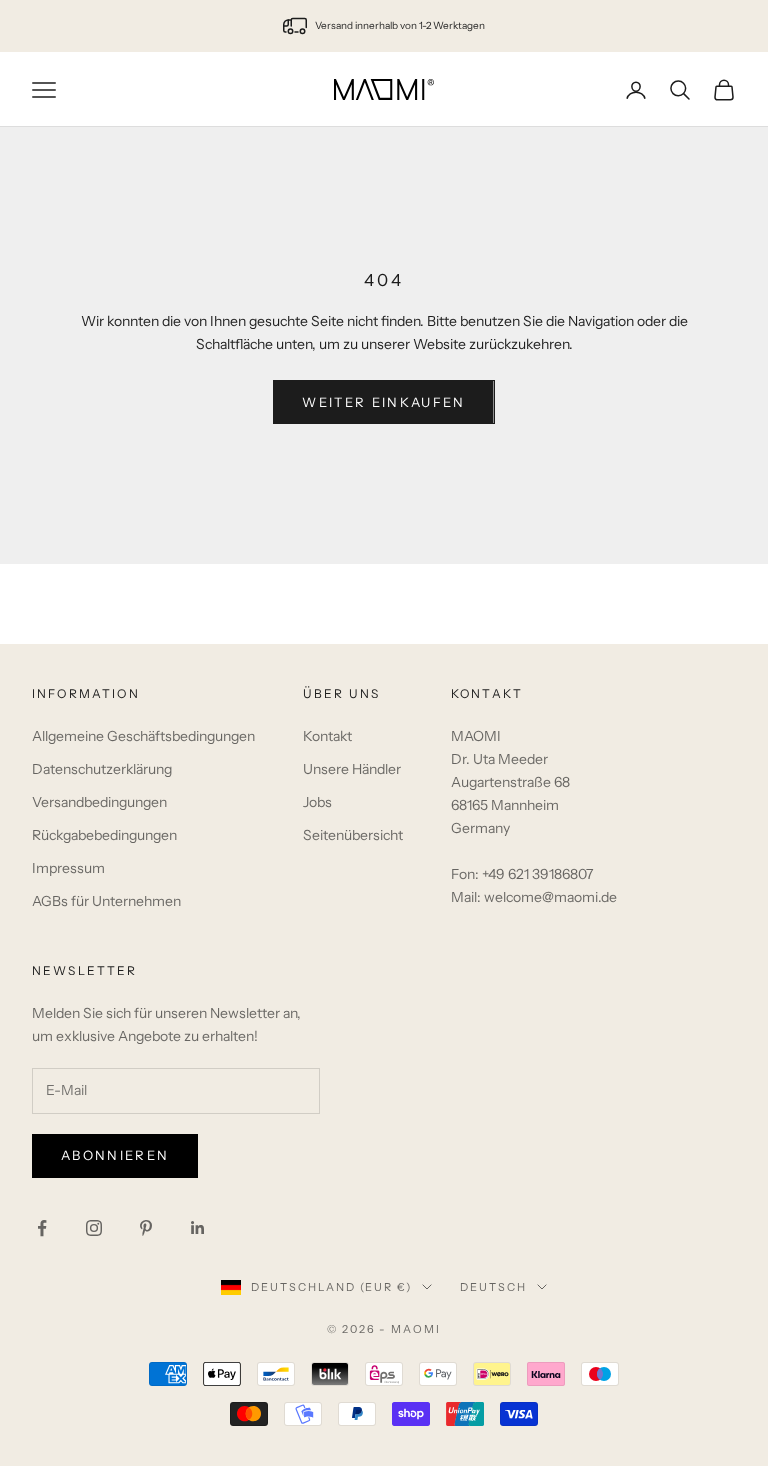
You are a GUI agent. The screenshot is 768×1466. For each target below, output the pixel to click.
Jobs (317, 802)
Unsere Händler (352, 769)
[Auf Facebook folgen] (42, 1228)
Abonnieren (115, 1155)
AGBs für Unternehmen (106, 901)
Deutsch (493, 1287)
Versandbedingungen (99, 802)
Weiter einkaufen (383, 402)
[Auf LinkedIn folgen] (198, 1228)
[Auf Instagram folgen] (94, 1228)
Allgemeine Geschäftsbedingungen (143, 736)
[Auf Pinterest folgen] (146, 1228)
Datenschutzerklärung (102, 769)
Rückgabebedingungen (104, 835)
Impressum (68, 868)
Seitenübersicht (353, 835)
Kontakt (327, 736)
